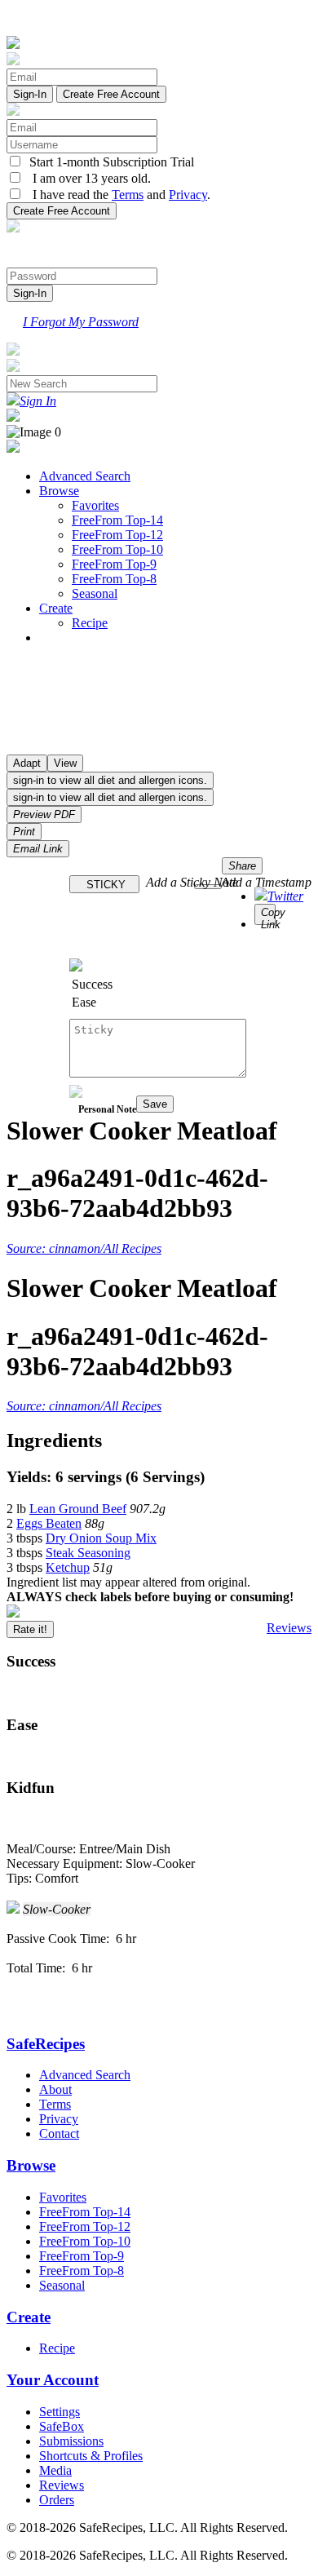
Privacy (188, 195)
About (55, 2089)
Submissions (71, 2441)
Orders (57, 2500)
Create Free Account (111, 94)
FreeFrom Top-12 (117, 535)
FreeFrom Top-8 (114, 579)
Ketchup (68, 1567)
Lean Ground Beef (78, 1509)
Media (55, 2470)
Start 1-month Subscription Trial (108, 162)
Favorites (95, 505)
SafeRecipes (46, 2044)
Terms (128, 195)
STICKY (104, 885)
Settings (60, 2412)
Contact (59, 2133)
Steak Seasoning (88, 1553)
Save (155, 1104)
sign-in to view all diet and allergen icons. (110, 780)
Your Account (53, 2380)
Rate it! (30, 1629)
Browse (59, 491)
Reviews (289, 1628)
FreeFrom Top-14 (117, 520)
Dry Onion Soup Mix (101, 1538)
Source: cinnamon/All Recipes (84, 1248)
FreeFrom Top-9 (114, 564)
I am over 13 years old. (87, 178)
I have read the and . (117, 195)
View (65, 763)
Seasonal (95, 593)
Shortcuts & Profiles (91, 2456)
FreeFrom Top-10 (117, 549)
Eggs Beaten (49, 1523)
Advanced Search (85, 476)
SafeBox (62, 2426)
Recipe (90, 623)
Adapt (27, 763)
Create (56, 608)
